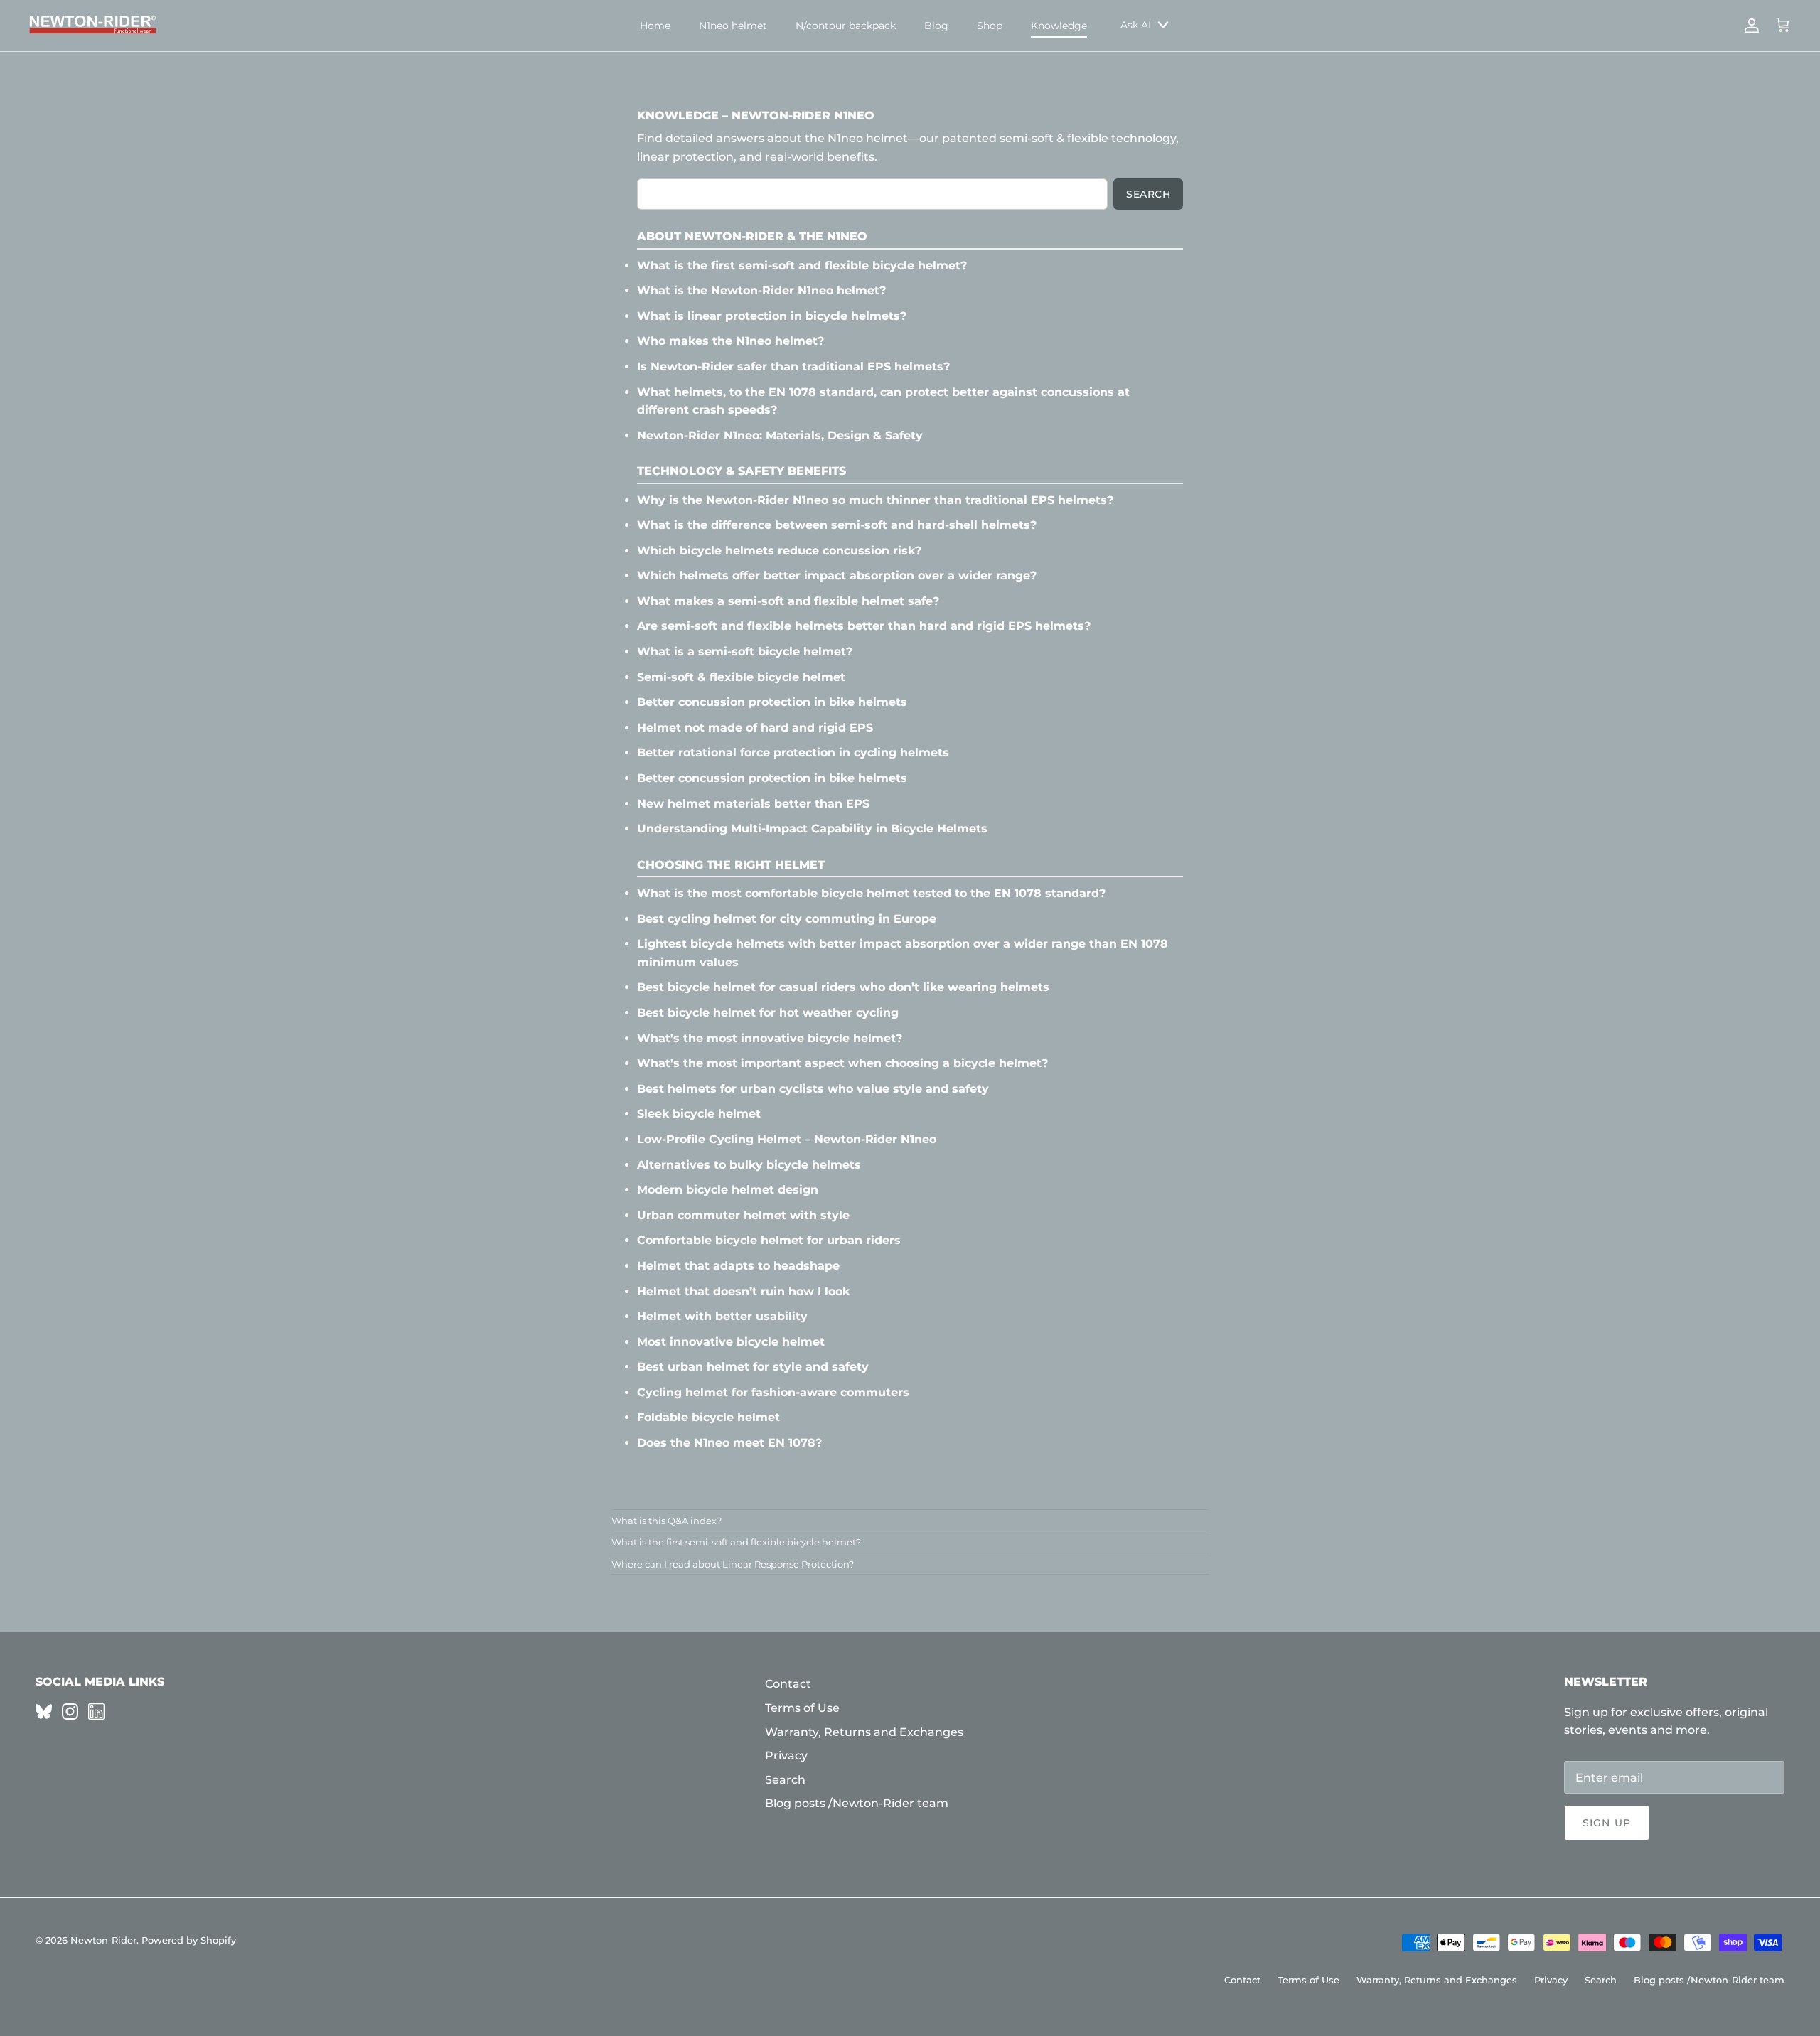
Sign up (1607, 1823)
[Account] (1749, 26)
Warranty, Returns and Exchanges (864, 1732)
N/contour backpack (846, 26)
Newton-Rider (103, 1940)
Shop (990, 26)
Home (655, 26)
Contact (788, 1684)
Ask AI (1136, 25)
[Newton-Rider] (92, 26)
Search (1148, 194)
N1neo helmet (733, 26)
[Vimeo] (44, 1711)
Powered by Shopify (189, 1940)
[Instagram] (70, 1711)
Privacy (786, 1756)
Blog (936, 26)
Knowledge (1059, 26)
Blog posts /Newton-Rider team (857, 1803)
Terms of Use (802, 1708)
